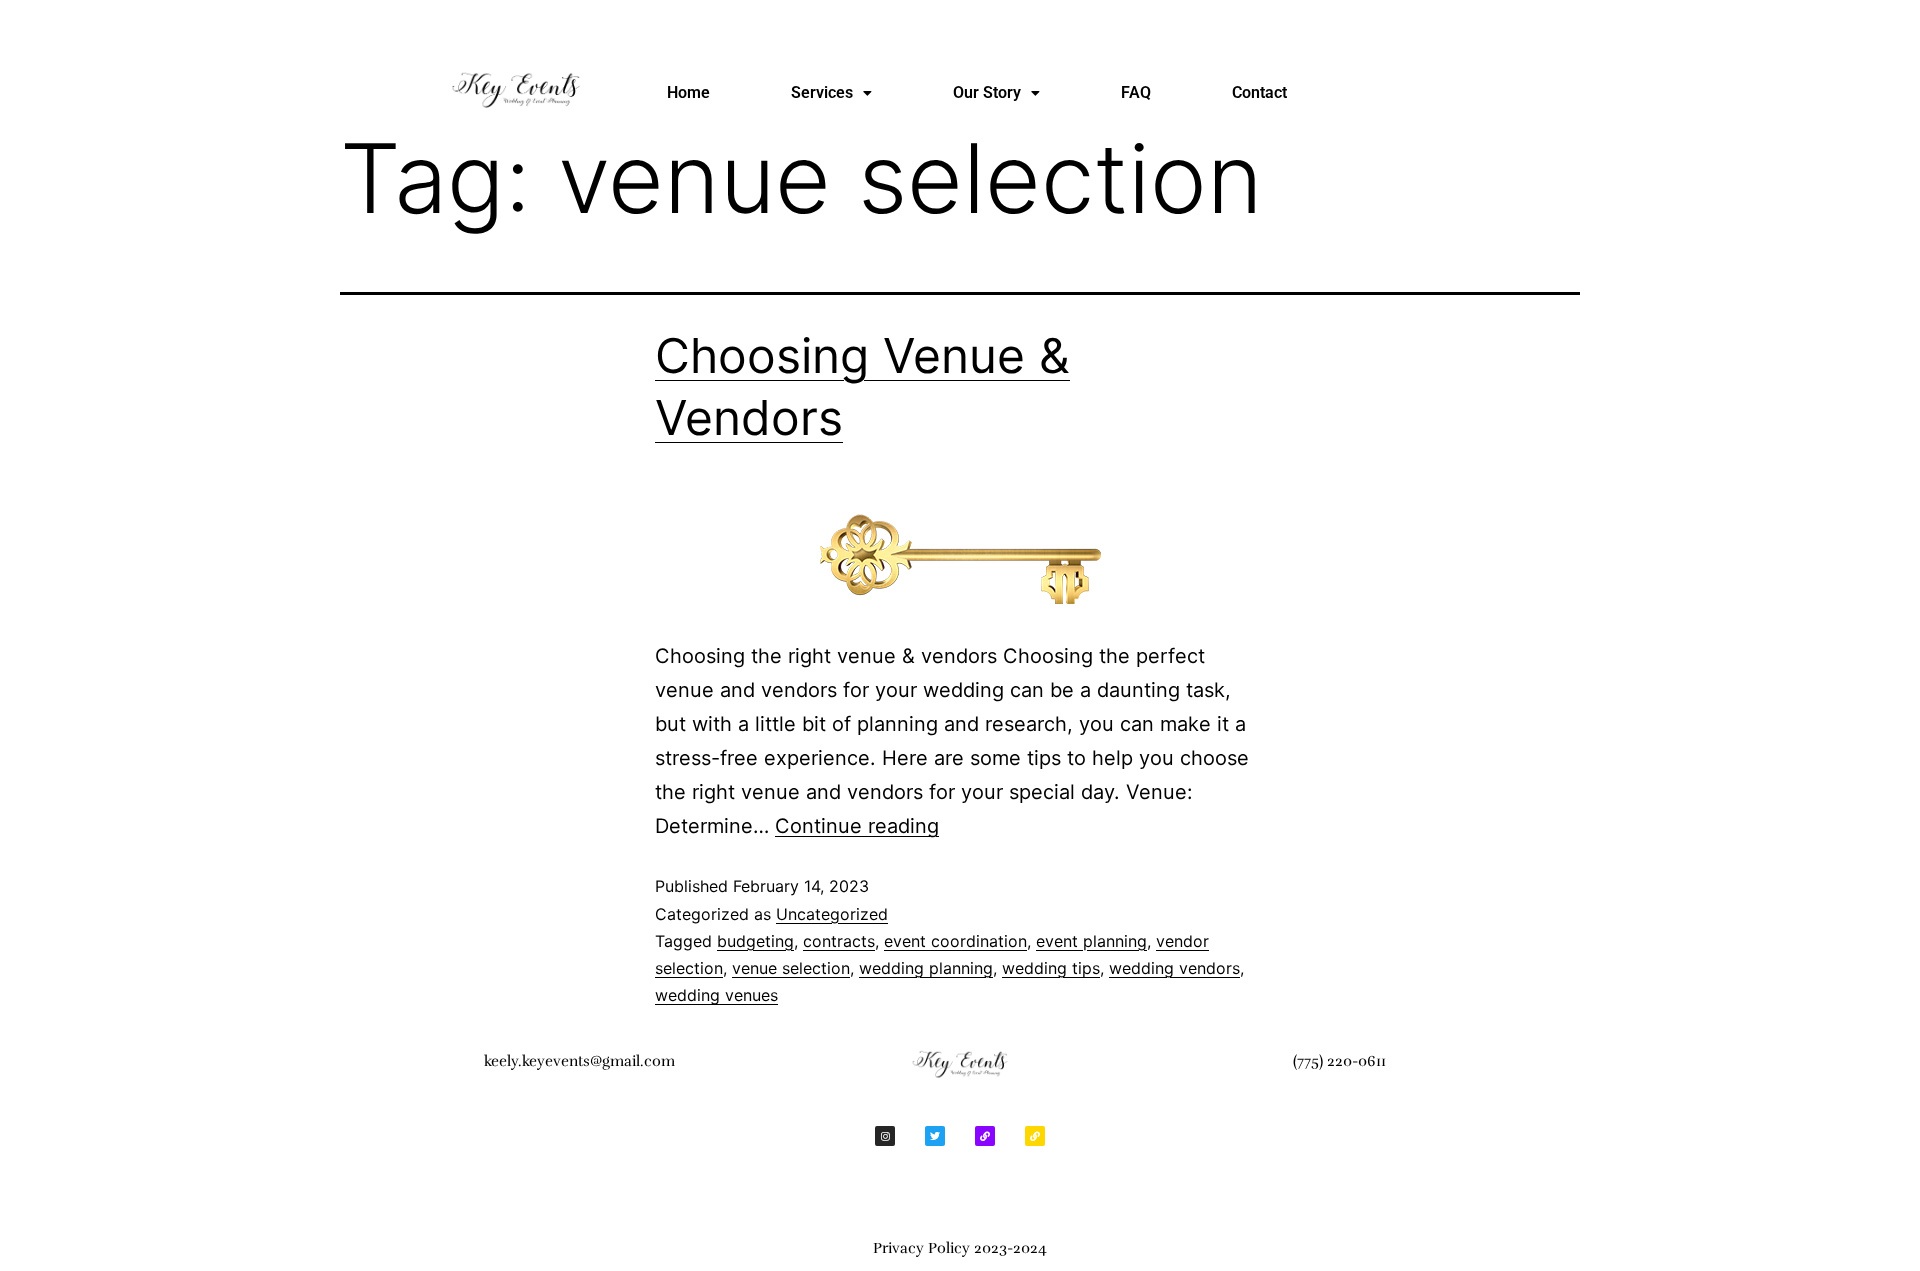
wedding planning (926, 968)
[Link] (985, 1136)
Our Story (987, 92)
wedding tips (1051, 968)
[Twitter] (935, 1136)
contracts (839, 941)
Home (688, 92)
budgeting (755, 941)
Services (822, 92)
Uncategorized (832, 914)
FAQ (1136, 92)
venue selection (791, 968)
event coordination (955, 941)
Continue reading (857, 826)
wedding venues (716, 995)
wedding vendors (1174, 968)
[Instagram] (885, 1136)
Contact (1259, 92)
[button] (831, 93)
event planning (1091, 941)
